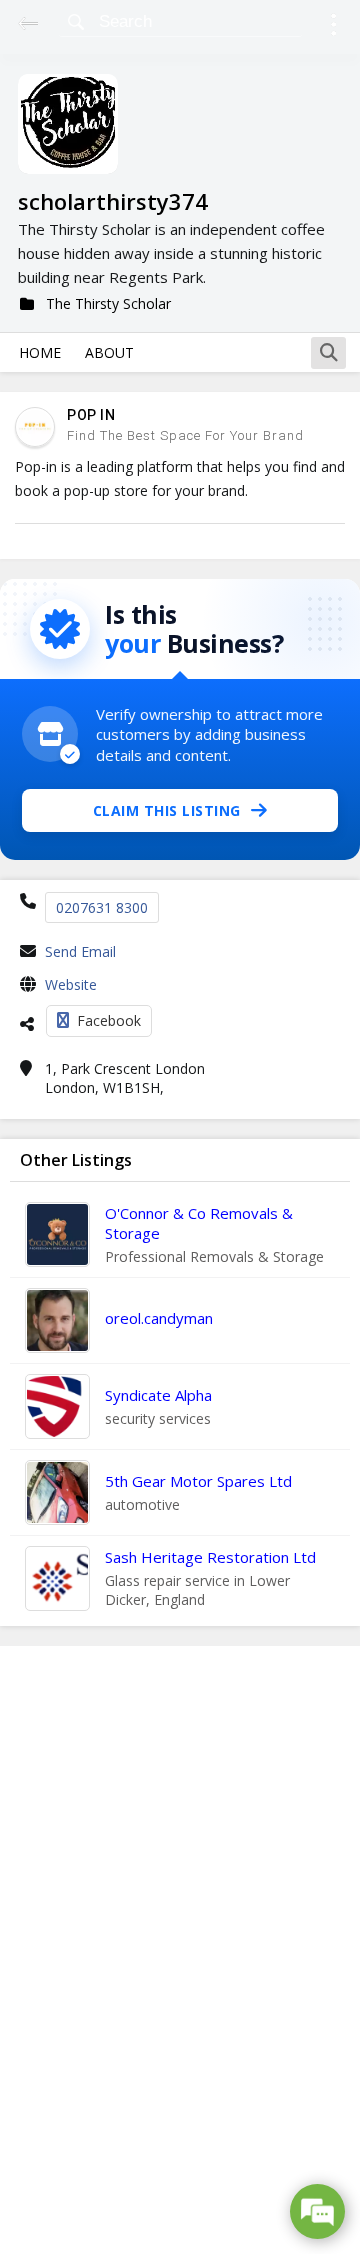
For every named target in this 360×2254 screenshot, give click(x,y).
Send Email (80, 951)
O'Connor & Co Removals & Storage (199, 1223)
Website (71, 984)
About (109, 352)
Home (40, 352)
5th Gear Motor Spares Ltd (198, 1481)
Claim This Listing (167, 810)
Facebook (109, 1020)
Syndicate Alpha (158, 1395)
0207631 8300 (102, 907)
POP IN (91, 415)
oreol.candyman (159, 1318)
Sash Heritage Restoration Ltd (210, 1557)
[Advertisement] (180, 1950)
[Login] (333, 27)
